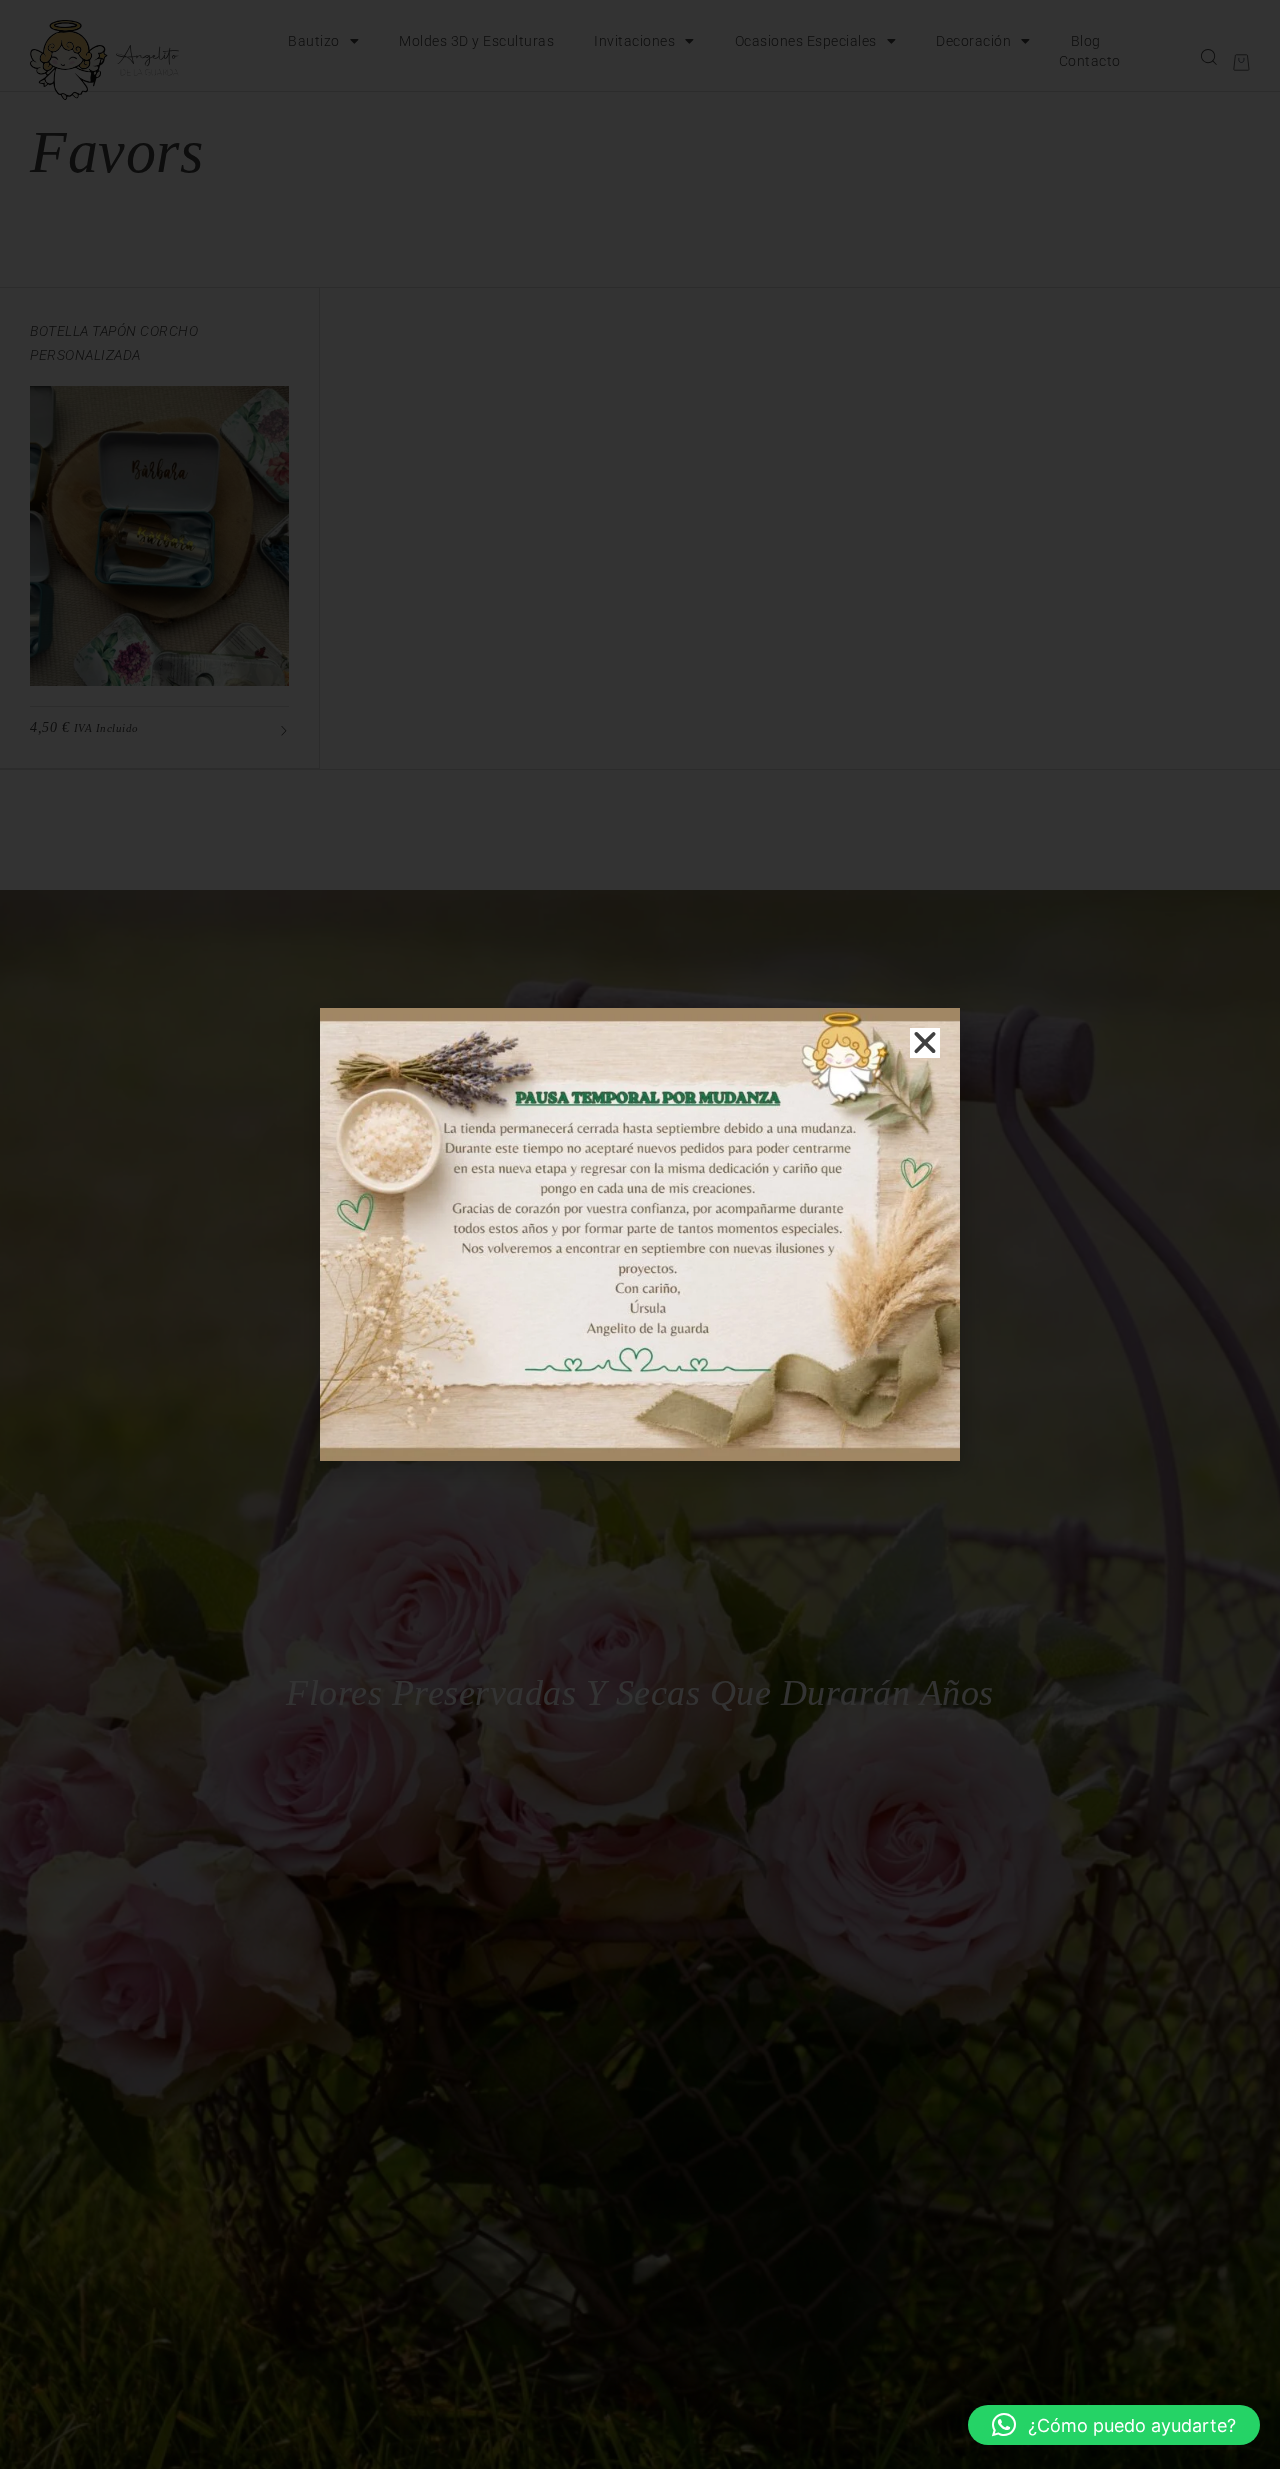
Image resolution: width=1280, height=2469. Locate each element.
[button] (1114, 2425)
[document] (640, 1234)
